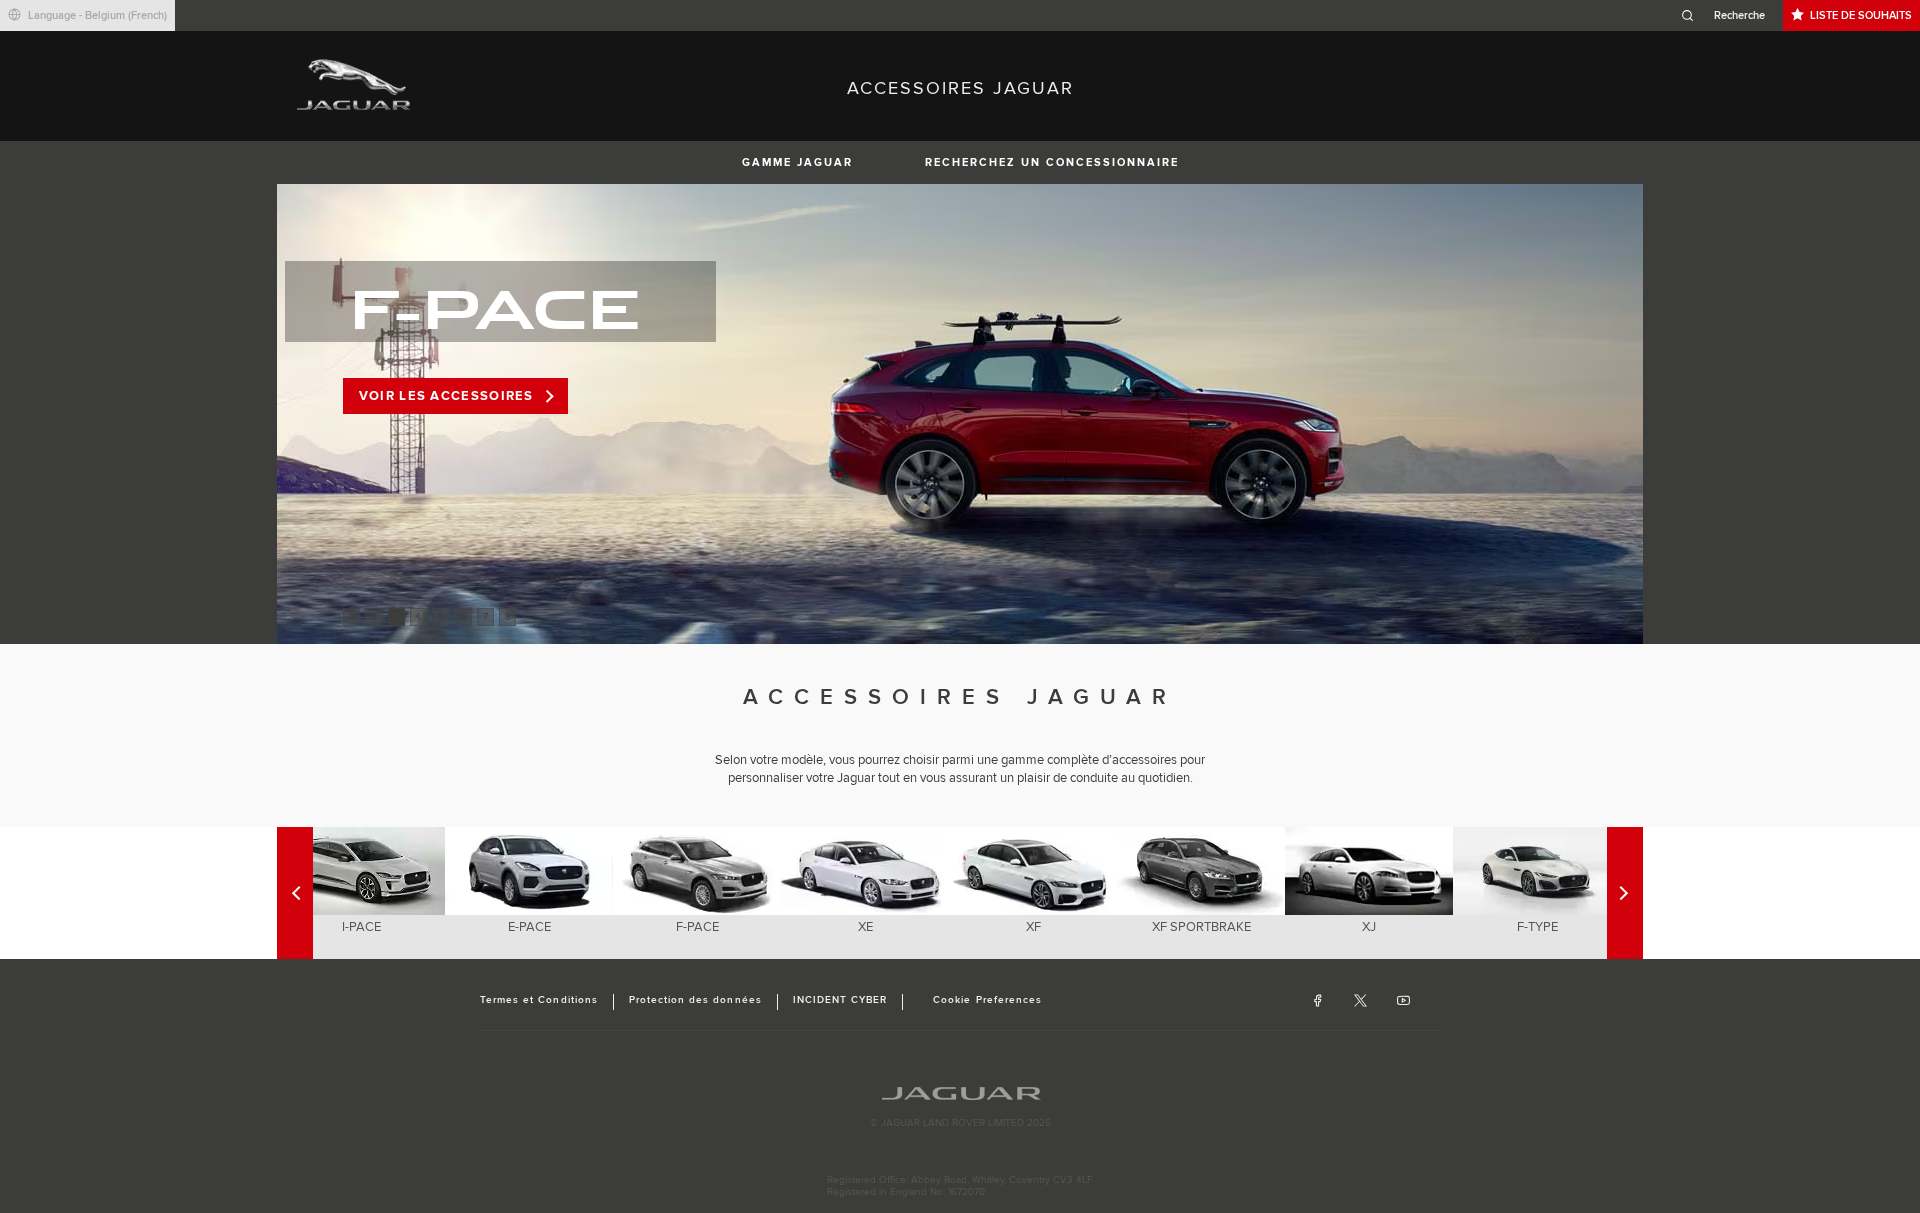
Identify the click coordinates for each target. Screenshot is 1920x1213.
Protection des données (695, 1000)
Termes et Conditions (539, 1000)
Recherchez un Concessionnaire (1052, 162)
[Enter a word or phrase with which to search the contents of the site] (1729, 15)
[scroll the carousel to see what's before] (1625, 893)
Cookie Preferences (987, 1000)
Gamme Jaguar (797, 162)
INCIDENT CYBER (840, 1000)
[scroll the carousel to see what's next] (295, 893)
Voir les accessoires (446, 396)
